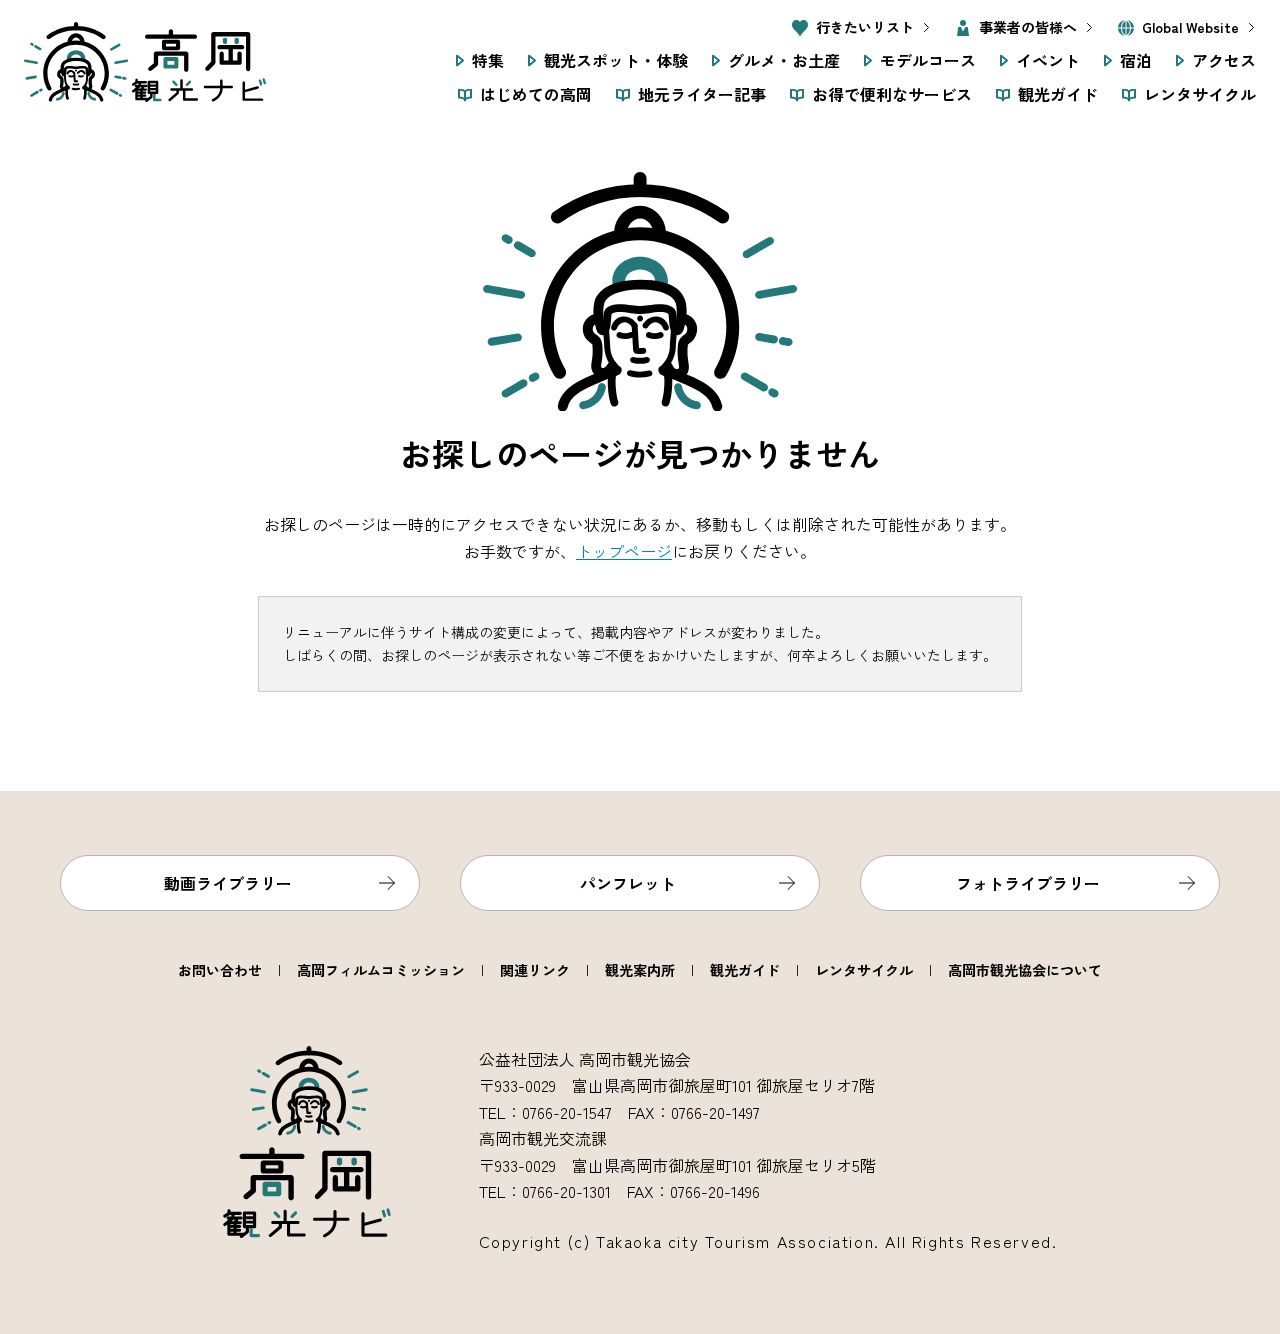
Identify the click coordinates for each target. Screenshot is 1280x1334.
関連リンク (535, 970)
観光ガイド (1058, 94)
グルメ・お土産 (784, 60)
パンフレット (628, 883)
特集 (488, 60)
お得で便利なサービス (892, 94)
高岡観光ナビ (145, 62)
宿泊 (1136, 60)
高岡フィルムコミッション (381, 970)
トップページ (624, 551)
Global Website (1190, 27)
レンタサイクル (1200, 94)
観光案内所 (640, 970)
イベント (1048, 60)
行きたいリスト (865, 27)
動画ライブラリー (228, 883)
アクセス (1224, 60)
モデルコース (928, 60)
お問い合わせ (220, 970)
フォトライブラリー (1028, 883)
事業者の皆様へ (1028, 27)
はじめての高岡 (536, 94)
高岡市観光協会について (1025, 970)
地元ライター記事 (702, 94)
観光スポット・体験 (616, 60)
